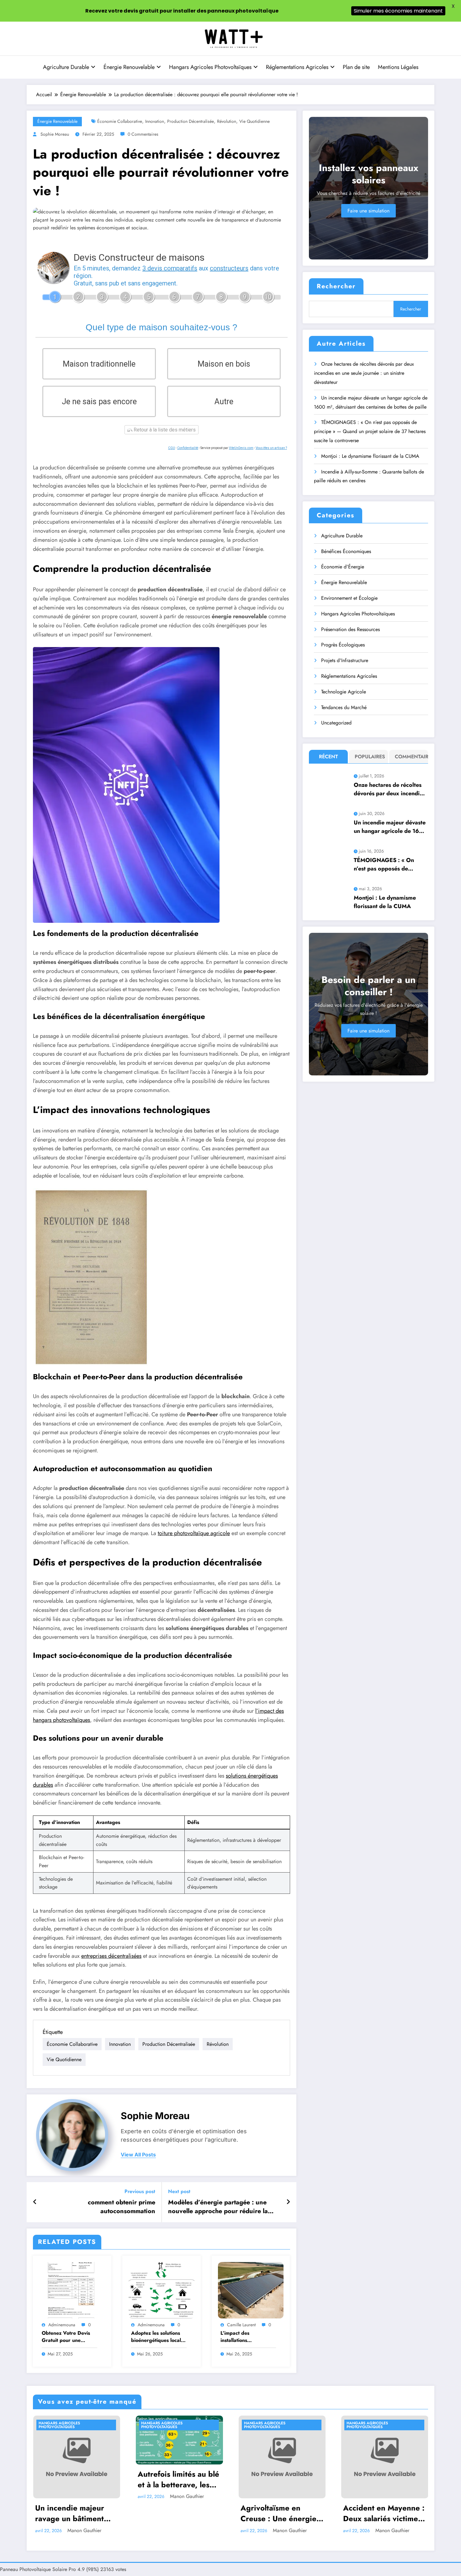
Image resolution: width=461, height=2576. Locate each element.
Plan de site (356, 67)
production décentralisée (191, 121)
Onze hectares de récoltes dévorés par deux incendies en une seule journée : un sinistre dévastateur (364, 373)
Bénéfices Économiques (346, 551)
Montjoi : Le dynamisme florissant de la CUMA (370, 456)
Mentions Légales (398, 67)
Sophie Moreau (55, 134)
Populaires (370, 757)
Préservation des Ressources (350, 629)
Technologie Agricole (344, 692)
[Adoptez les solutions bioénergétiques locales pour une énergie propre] (162, 2289)
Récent (329, 757)
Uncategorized (336, 723)
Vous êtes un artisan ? (271, 448)
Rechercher (336, 286)
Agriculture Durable (66, 67)
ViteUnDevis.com (241, 448)
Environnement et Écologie (349, 598)
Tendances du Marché (344, 707)
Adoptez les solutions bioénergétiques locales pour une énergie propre (159, 2337)
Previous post (140, 2191)
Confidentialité (188, 448)
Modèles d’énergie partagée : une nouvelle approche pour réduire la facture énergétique (218, 2207)
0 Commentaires (143, 134)
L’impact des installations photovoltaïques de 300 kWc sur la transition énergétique (248, 2337)
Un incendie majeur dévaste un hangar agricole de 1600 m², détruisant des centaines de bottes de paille (390, 827)
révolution (227, 121)
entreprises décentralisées (111, 1956)
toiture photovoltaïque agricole (194, 1533)
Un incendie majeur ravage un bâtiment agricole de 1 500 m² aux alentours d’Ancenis (72, 2513)
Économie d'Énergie (343, 567)
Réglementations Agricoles (297, 67)
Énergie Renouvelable (129, 67)
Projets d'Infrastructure (345, 660)
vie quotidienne (254, 121)
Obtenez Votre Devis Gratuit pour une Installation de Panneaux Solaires (66, 2337)
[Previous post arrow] (35, 2202)
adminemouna (62, 2325)
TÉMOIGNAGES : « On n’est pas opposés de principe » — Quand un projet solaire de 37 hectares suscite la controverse (370, 431)
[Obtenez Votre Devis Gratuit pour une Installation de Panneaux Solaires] (72, 2289)
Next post (179, 2191)
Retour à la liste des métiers (164, 430)
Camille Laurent (241, 2325)
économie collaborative (120, 121)
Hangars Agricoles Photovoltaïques (210, 67)
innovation (155, 121)
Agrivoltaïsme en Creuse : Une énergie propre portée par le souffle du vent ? (278, 2513)
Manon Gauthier (84, 2530)
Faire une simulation (368, 211)
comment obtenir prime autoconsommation (122, 2207)
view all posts (138, 2155)
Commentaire (410, 757)
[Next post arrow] (288, 2202)
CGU (172, 448)
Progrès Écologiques (343, 645)
